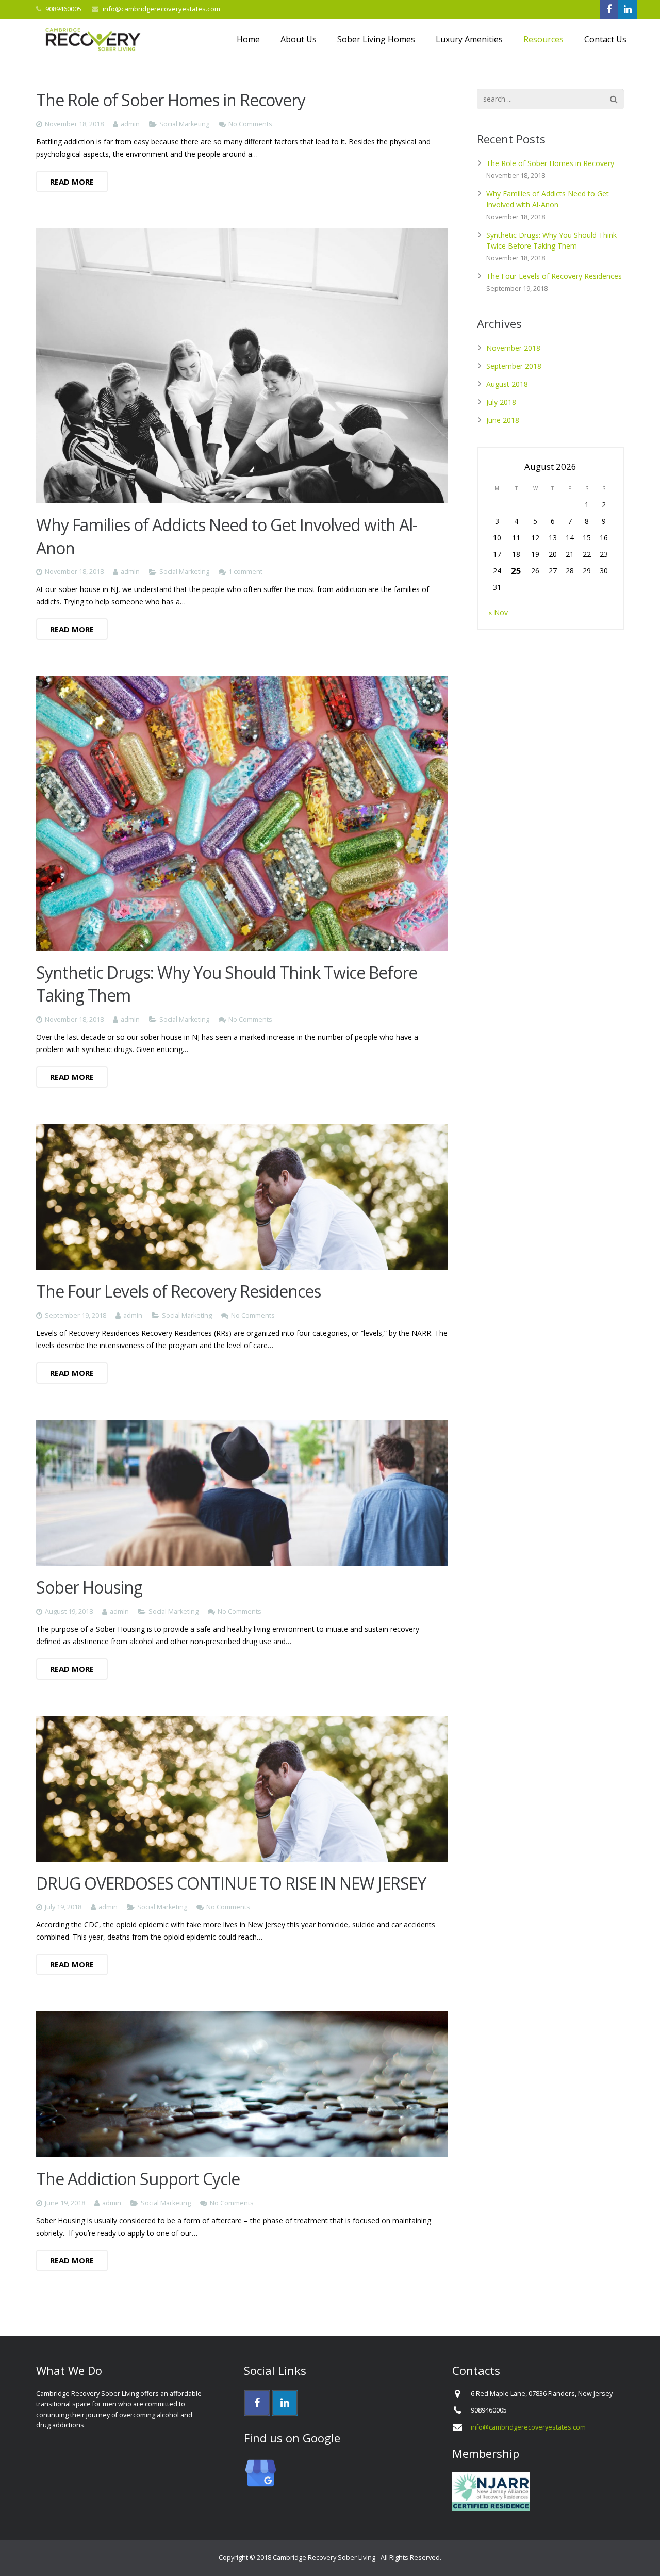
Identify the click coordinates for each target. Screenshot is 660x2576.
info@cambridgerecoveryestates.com (161, 9)
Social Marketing (184, 124)
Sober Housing (89, 1587)
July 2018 (501, 402)
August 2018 (507, 384)
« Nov (498, 612)
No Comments (250, 124)
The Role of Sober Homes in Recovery (171, 100)
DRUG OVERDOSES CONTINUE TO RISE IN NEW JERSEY (231, 1883)
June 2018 (503, 420)
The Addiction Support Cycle (138, 2179)
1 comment (245, 572)
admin (130, 124)
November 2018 (513, 348)
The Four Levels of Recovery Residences (178, 1291)
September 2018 (514, 366)
